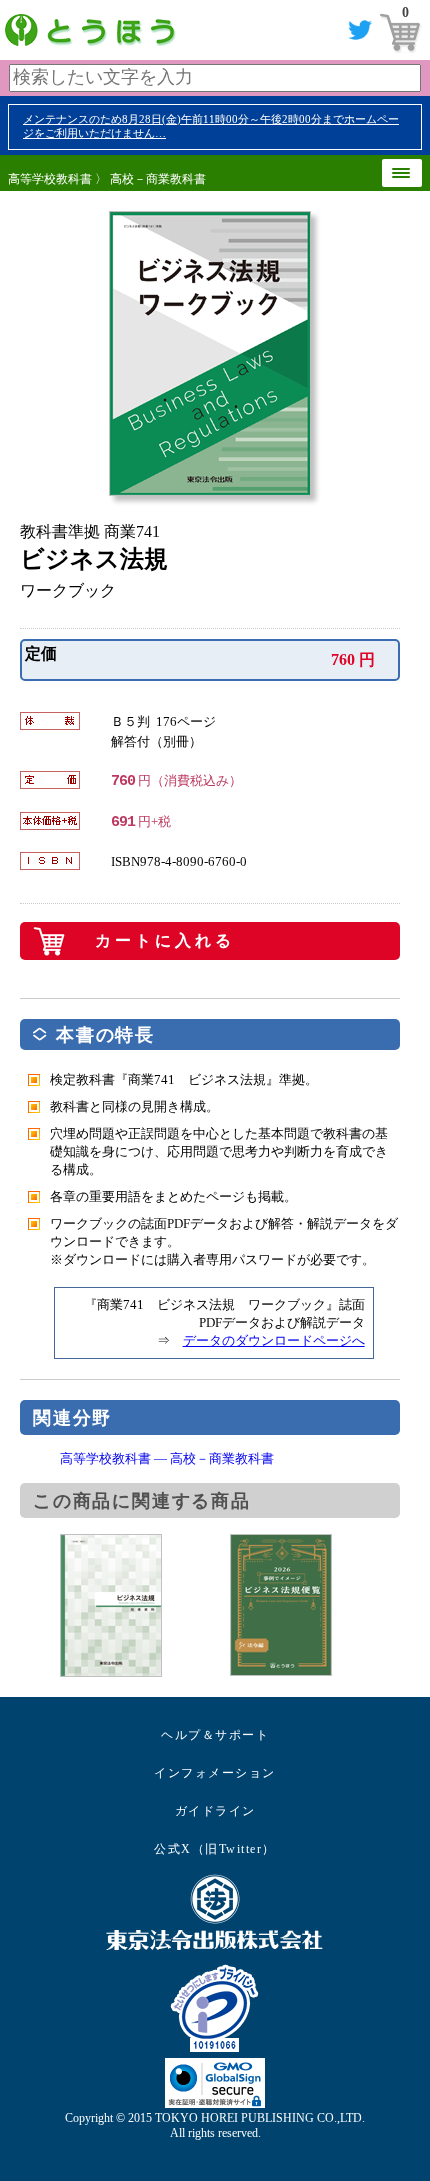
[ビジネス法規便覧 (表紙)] (315, 1605)
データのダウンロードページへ (274, 1340)
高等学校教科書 (50, 179)
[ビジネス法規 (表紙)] (145, 1605)
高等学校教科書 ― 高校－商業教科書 (167, 1458)
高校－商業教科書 (158, 179)
